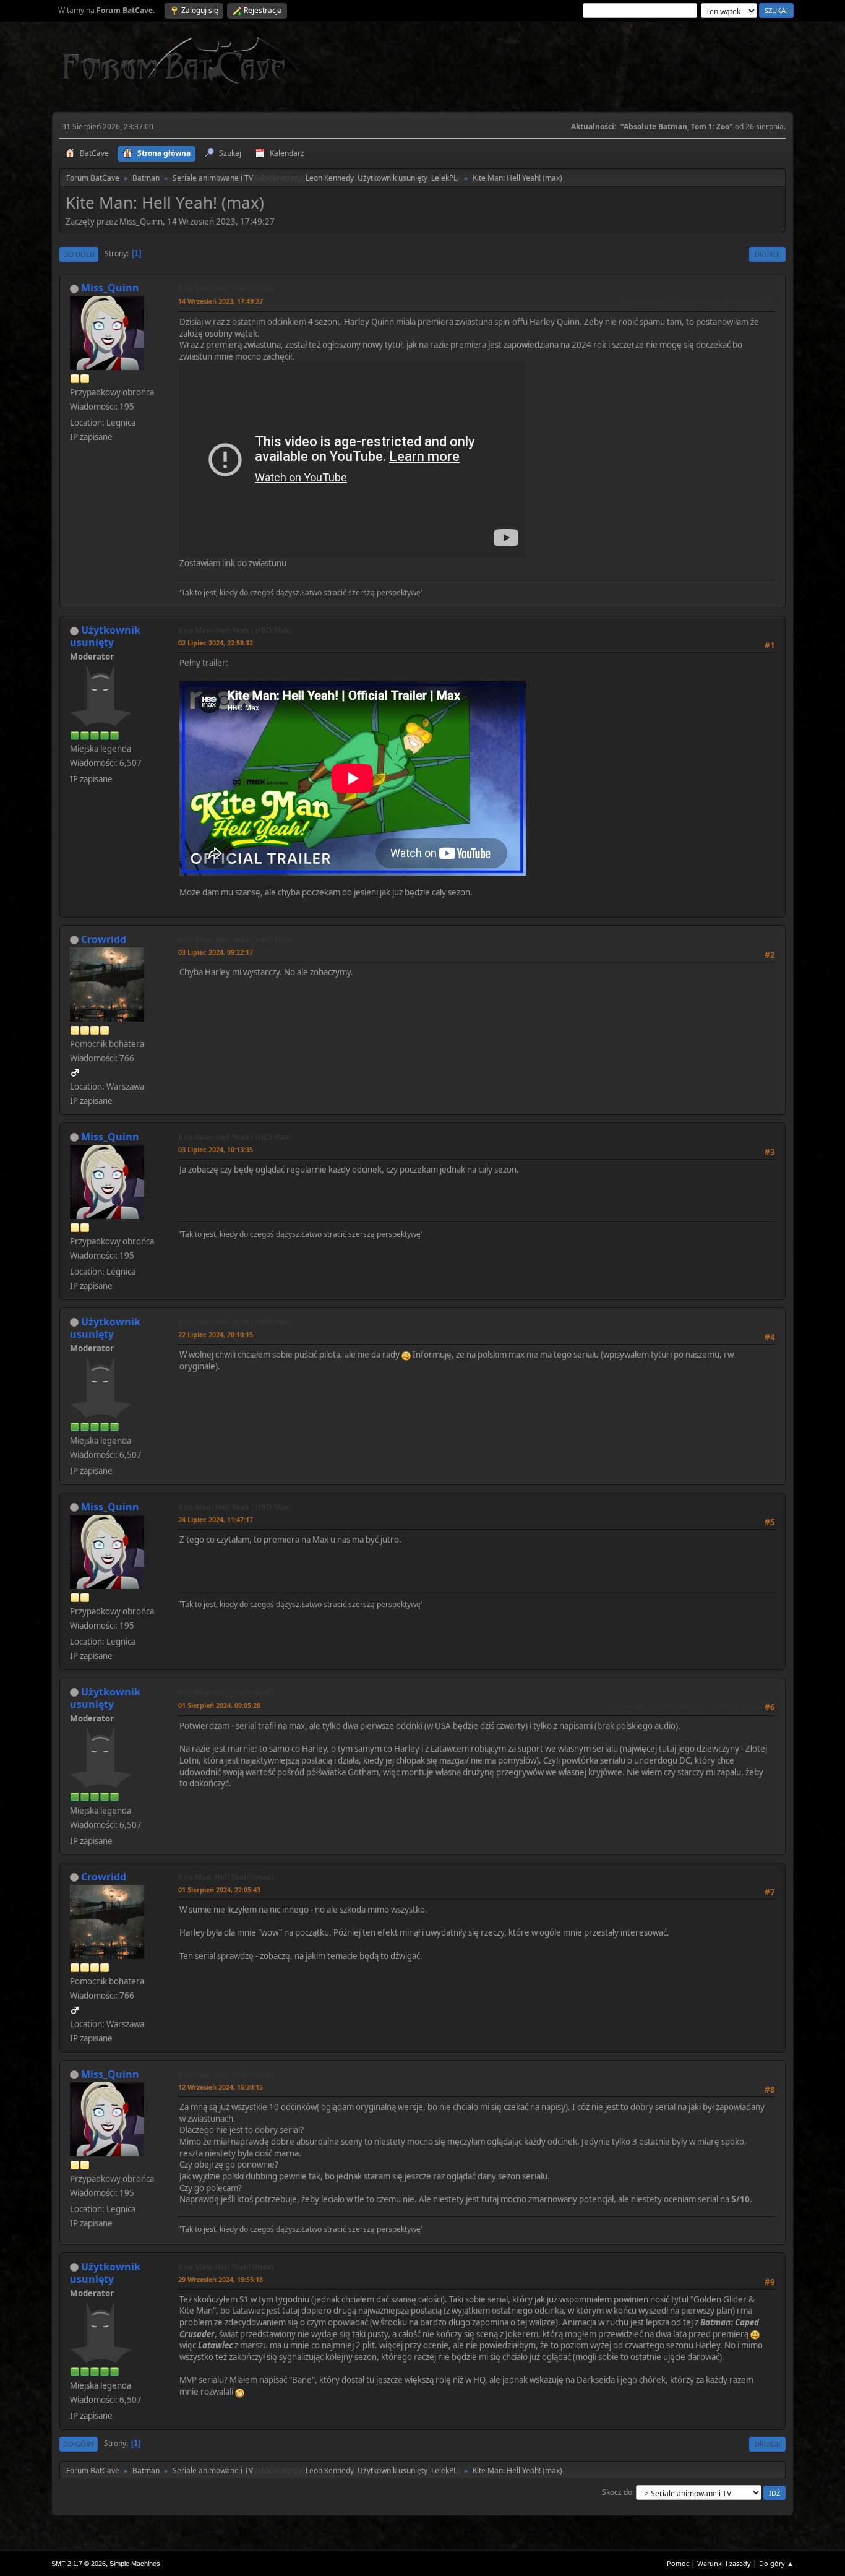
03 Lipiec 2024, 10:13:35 (216, 1149)
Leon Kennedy (330, 178)
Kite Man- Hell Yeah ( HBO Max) (235, 630)
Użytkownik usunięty (392, 178)
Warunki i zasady (724, 2563)
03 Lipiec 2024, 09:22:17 (216, 952)
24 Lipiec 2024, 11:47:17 (216, 1519)
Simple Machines (135, 2564)
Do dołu (79, 254)
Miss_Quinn (110, 288)
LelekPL (444, 178)
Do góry (79, 2444)
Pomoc (678, 2563)
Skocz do (617, 2492)
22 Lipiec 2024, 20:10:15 (216, 1334)
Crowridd (104, 939)
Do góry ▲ (776, 2563)
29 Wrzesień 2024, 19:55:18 (221, 2279)
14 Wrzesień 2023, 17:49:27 (221, 301)
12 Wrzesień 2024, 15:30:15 (221, 2087)
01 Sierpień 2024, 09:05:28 (219, 1705)
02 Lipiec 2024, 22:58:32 (216, 643)
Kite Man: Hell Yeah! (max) (226, 288)
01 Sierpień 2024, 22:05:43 (219, 1889)
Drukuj (767, 254)
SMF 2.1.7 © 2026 (79, 2564)
